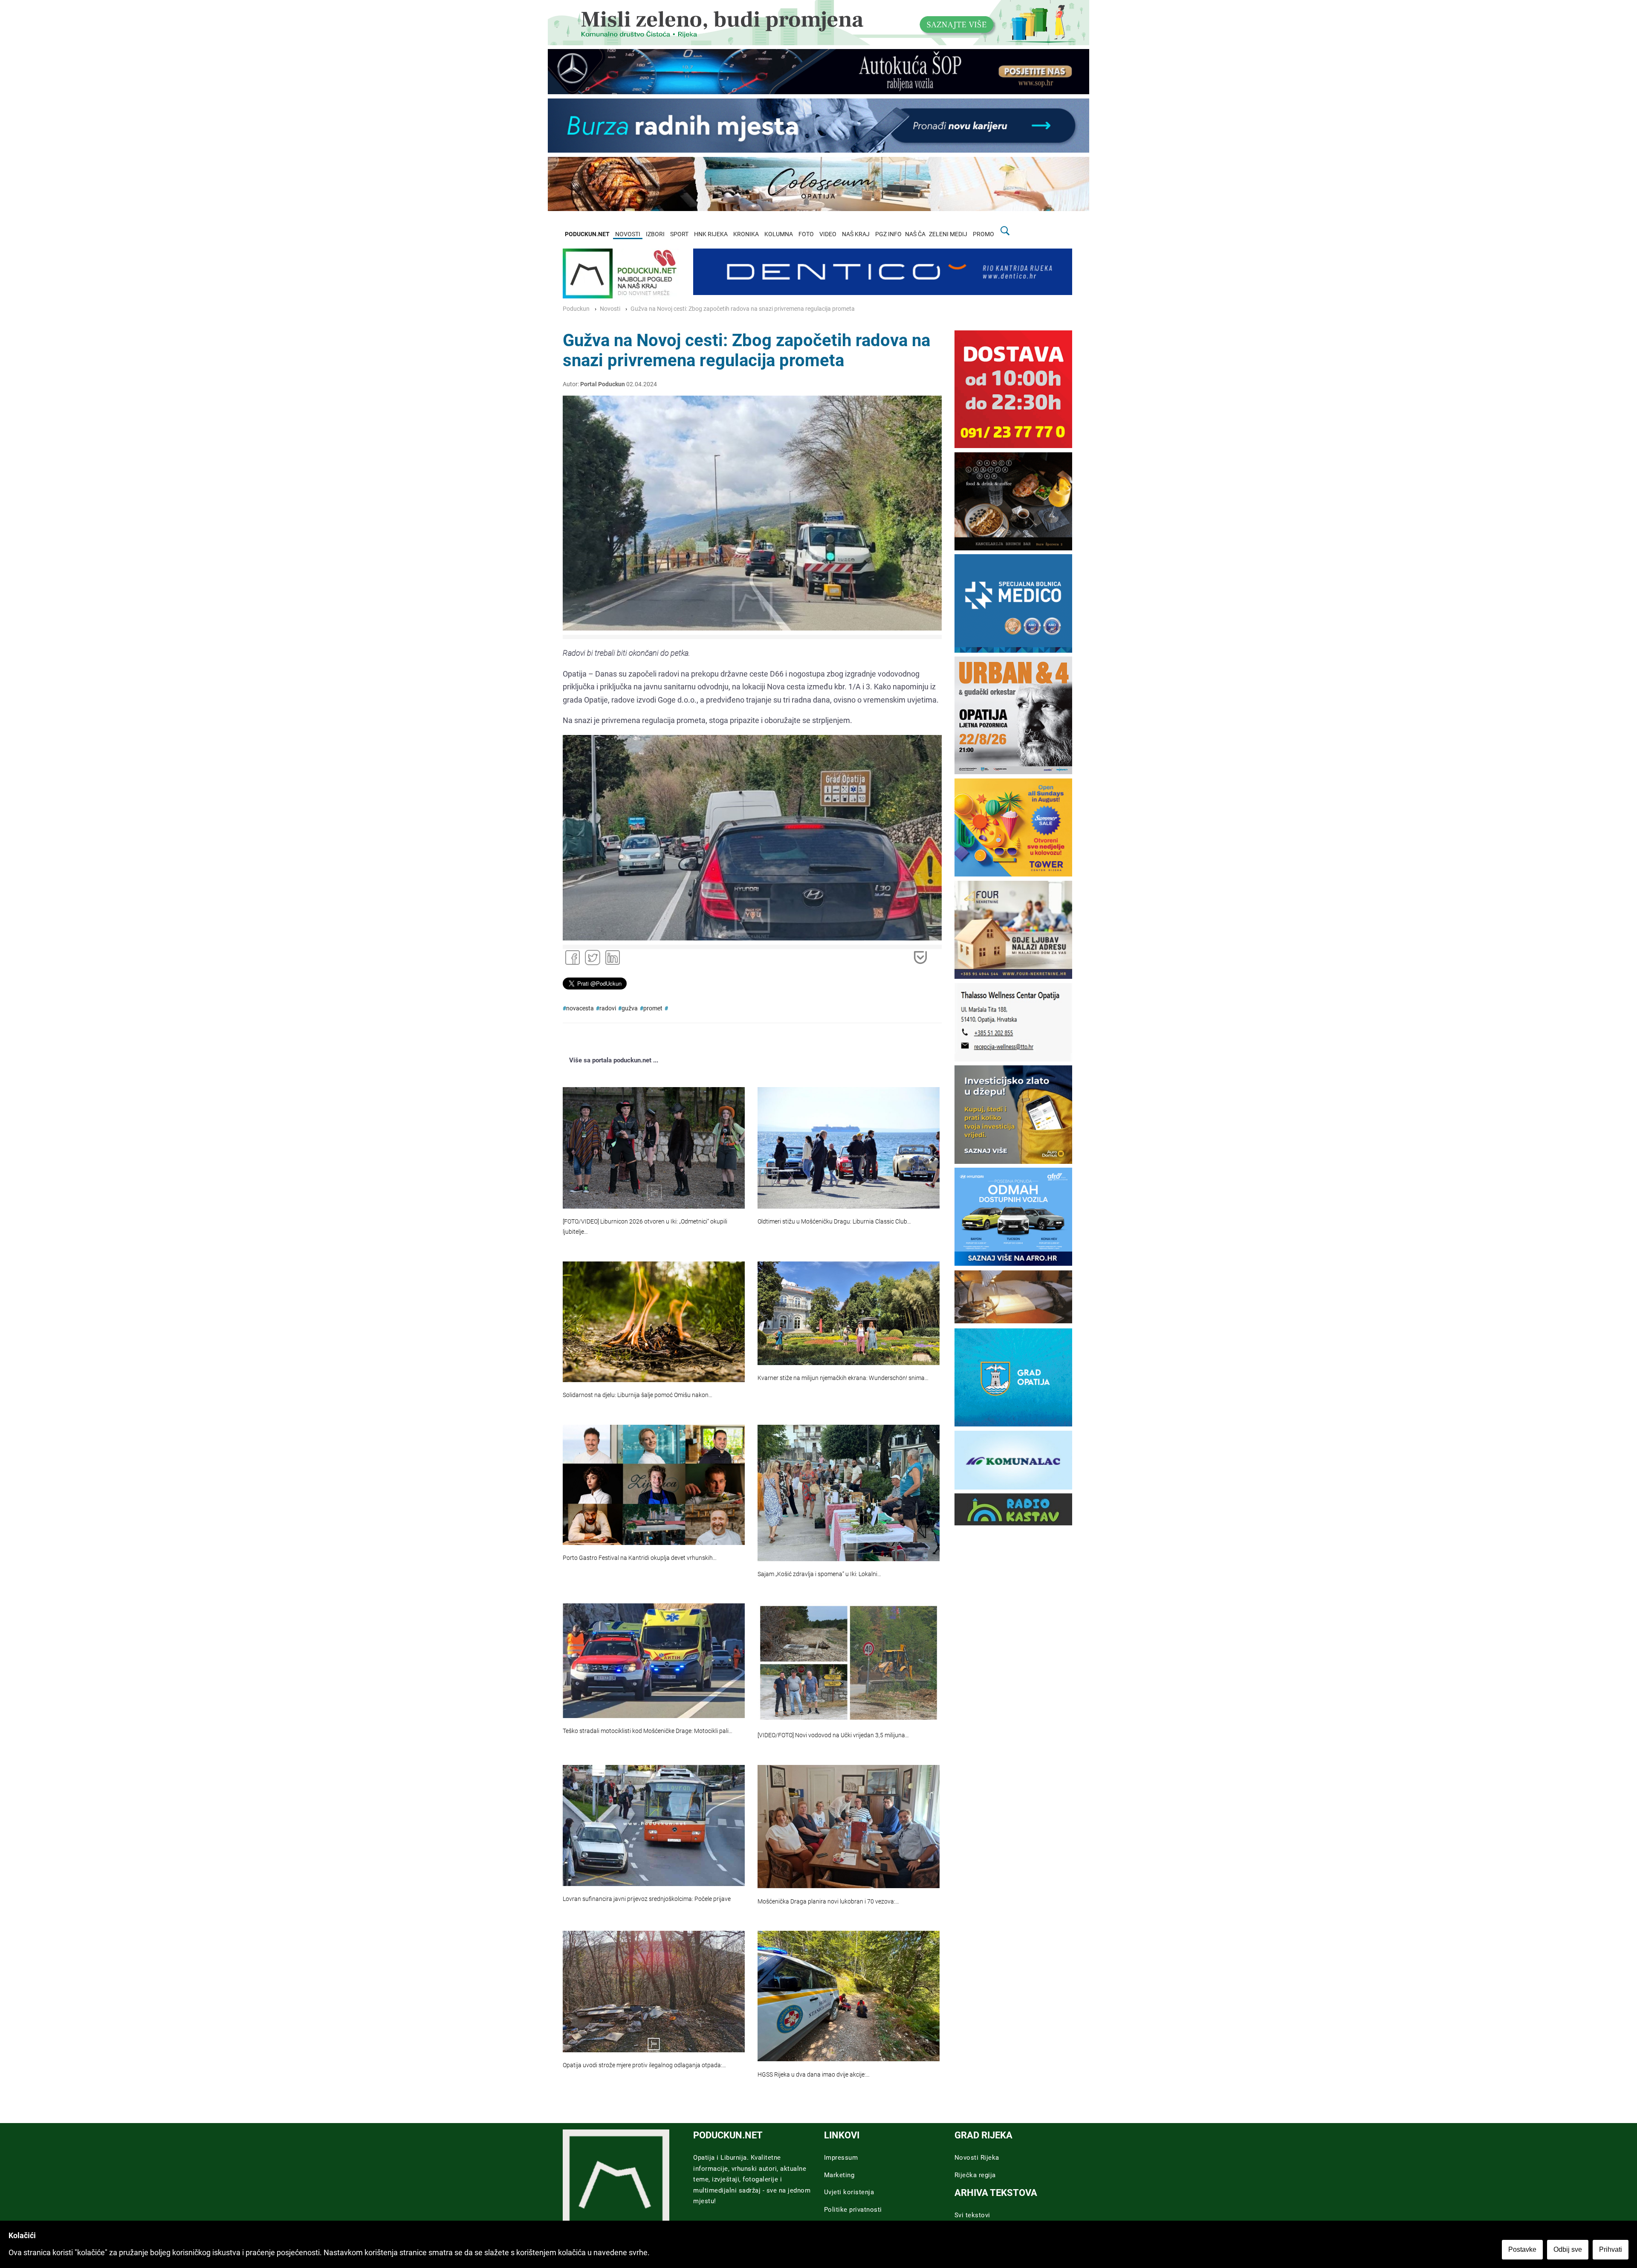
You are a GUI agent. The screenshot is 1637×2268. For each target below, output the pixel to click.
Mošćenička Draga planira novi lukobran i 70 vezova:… (828, 1902)
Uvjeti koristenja (849, 2192)
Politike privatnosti (853, 2210)
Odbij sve (1568, 2249)
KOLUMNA (779, 234)
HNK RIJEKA (711, 234)
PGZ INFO (888, 234)
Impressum (841, 2158)
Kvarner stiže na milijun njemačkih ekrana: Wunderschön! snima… (843, 1378)
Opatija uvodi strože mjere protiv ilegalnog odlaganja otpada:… (644, 2065)
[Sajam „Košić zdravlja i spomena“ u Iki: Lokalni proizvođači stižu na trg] (849, 1493)
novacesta (580, 1008)
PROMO (983, 234)
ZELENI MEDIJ (948, 234)
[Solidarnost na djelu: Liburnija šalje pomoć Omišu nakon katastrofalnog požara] (654, 1322)
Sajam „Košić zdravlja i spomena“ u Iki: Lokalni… (819, 1574)
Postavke (1522, 2249)
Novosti (610, 309)
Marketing (839, 2175)
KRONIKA (746, 234)
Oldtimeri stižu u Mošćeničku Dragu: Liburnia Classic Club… (834, 1222)
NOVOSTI (628, 234)
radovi (608, 1008)
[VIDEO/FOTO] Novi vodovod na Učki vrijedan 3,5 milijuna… (833, 1735)
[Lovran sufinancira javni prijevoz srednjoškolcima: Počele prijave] (654, 1825)
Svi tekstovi (972, 2215)
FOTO (806, 234)
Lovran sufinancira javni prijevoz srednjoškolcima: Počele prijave (647, 1899)
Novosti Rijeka (977, 2158)
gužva (630, 1008)
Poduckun (576, 309)
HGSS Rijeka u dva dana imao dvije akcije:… (814, 2075)
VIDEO (828, 234)
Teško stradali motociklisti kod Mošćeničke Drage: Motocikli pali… (648, 1731)
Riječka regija (975, 2175)
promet (653, 1008)
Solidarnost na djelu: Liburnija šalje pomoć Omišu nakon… (638, 1395)
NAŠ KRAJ (856, 234)
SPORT (679, 234)
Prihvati (1611, 2249)
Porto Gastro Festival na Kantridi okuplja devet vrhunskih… (640, 1558)
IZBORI (655, 234)
